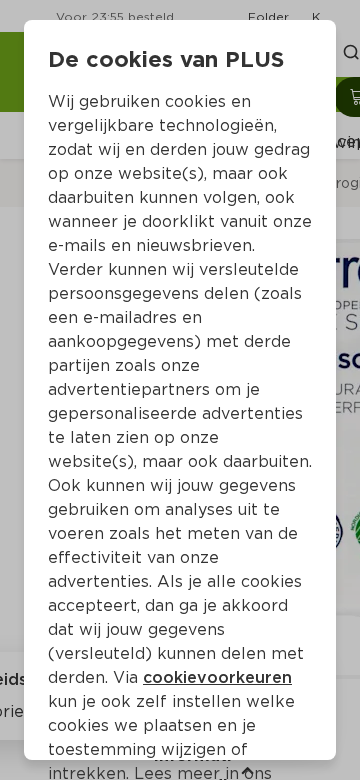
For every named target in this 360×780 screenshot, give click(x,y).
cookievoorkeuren (217, 677)
